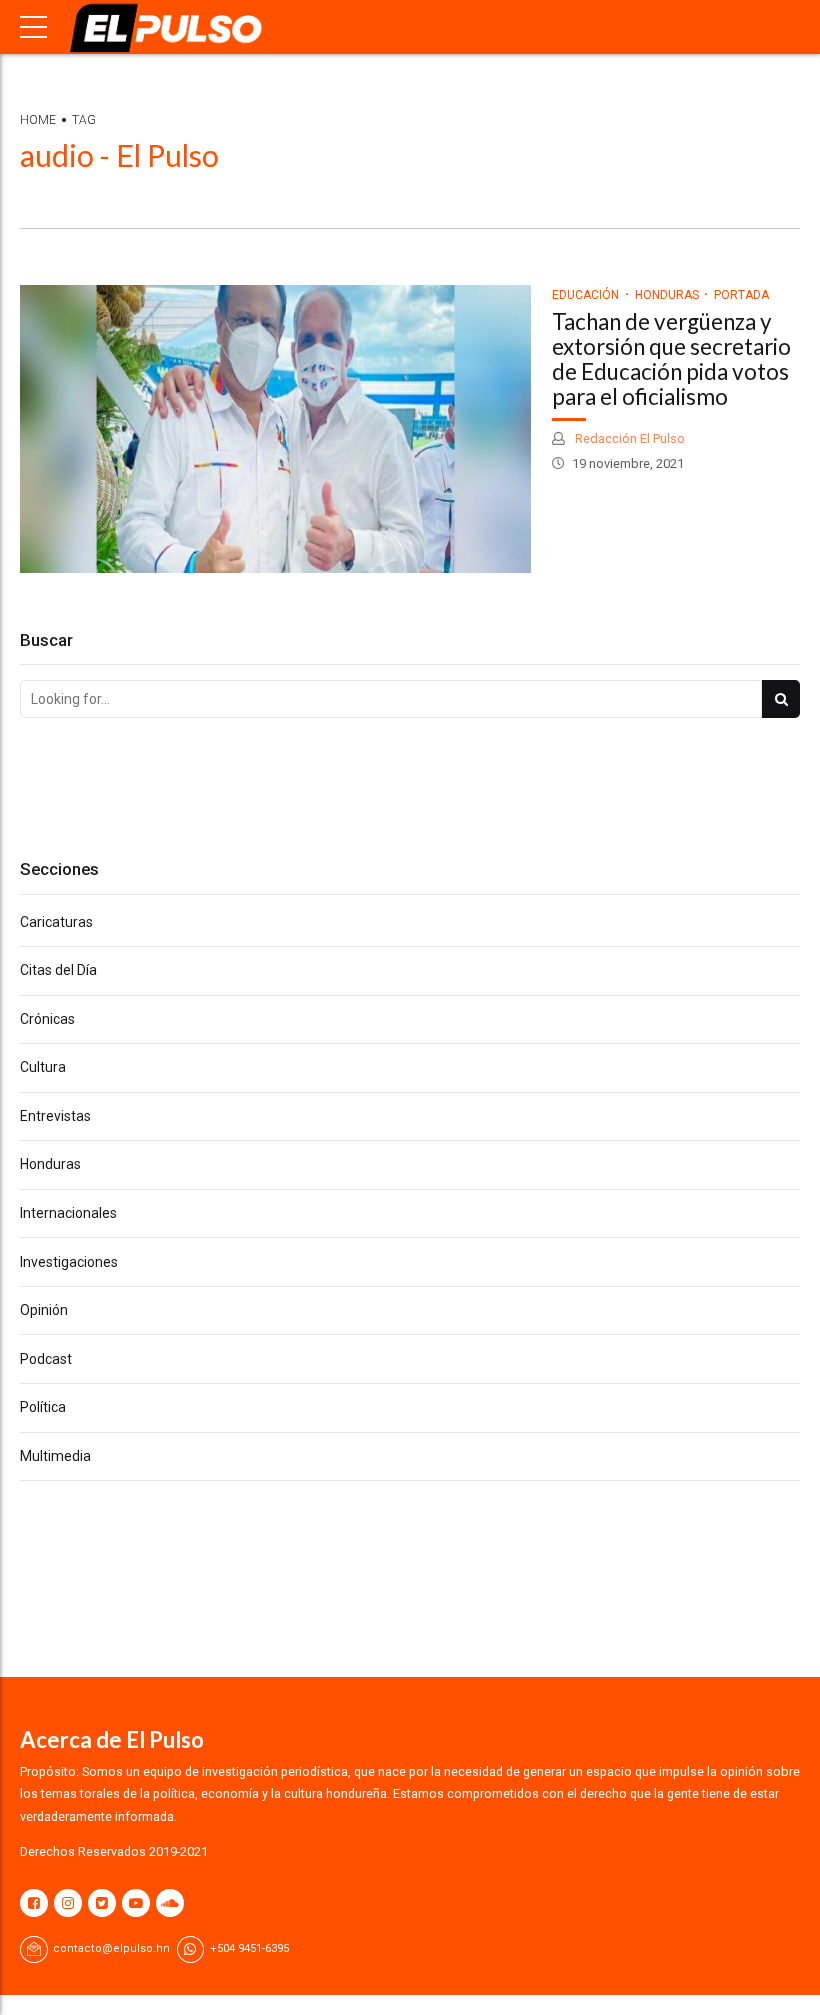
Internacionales (68, 1213)
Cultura (43, 1067)
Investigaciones (69, 1262)
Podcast (46, 1359)
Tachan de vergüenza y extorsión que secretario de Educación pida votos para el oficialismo (671, 358)
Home (38, 120)
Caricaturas (56, 922)
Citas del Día (58, 970)
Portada (741, 295)
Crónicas (47, 1019)
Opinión (44, 1310)
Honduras (667, 295)
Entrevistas (55, 1116)
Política (43, 1407)
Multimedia (55, 1456)
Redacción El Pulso (628, 438)
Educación (585, 295)
